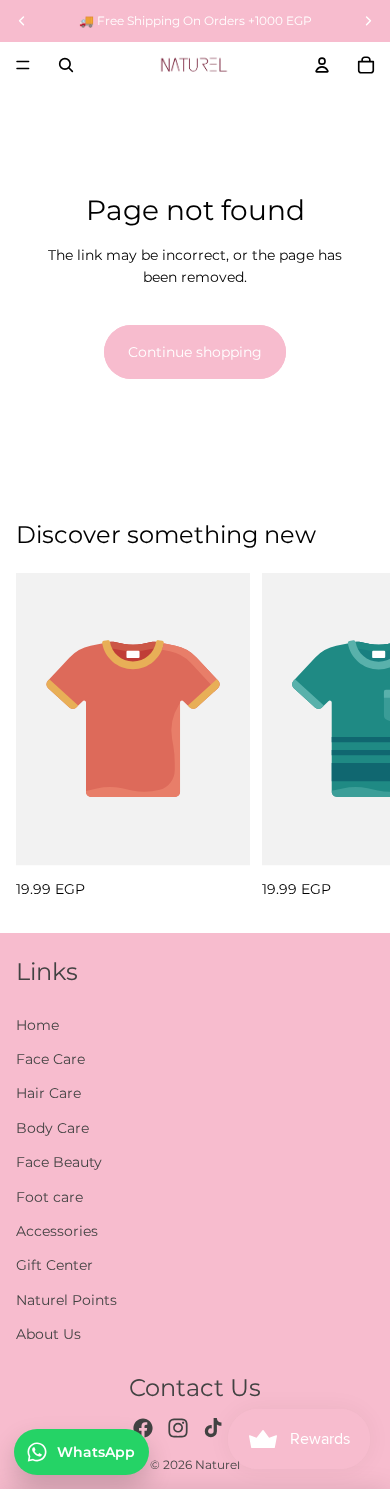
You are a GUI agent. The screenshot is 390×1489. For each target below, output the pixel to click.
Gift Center (54, 1265)
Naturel (217, 1464)
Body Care (52, 1128)
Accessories (57, 1231)
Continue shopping (195, 352)
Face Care (50, 1059)
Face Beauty (59, 1162)
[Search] (66, 65)
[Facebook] (143, 1428)
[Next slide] (352, 736)
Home (37, 1025)
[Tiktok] (213, 1428)
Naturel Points (66, 1300)
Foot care (49, 1197)
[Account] (322, 65)
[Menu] (23, 65)
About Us (48, 1334)
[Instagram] (178, 1428)
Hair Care (48, 1093)
